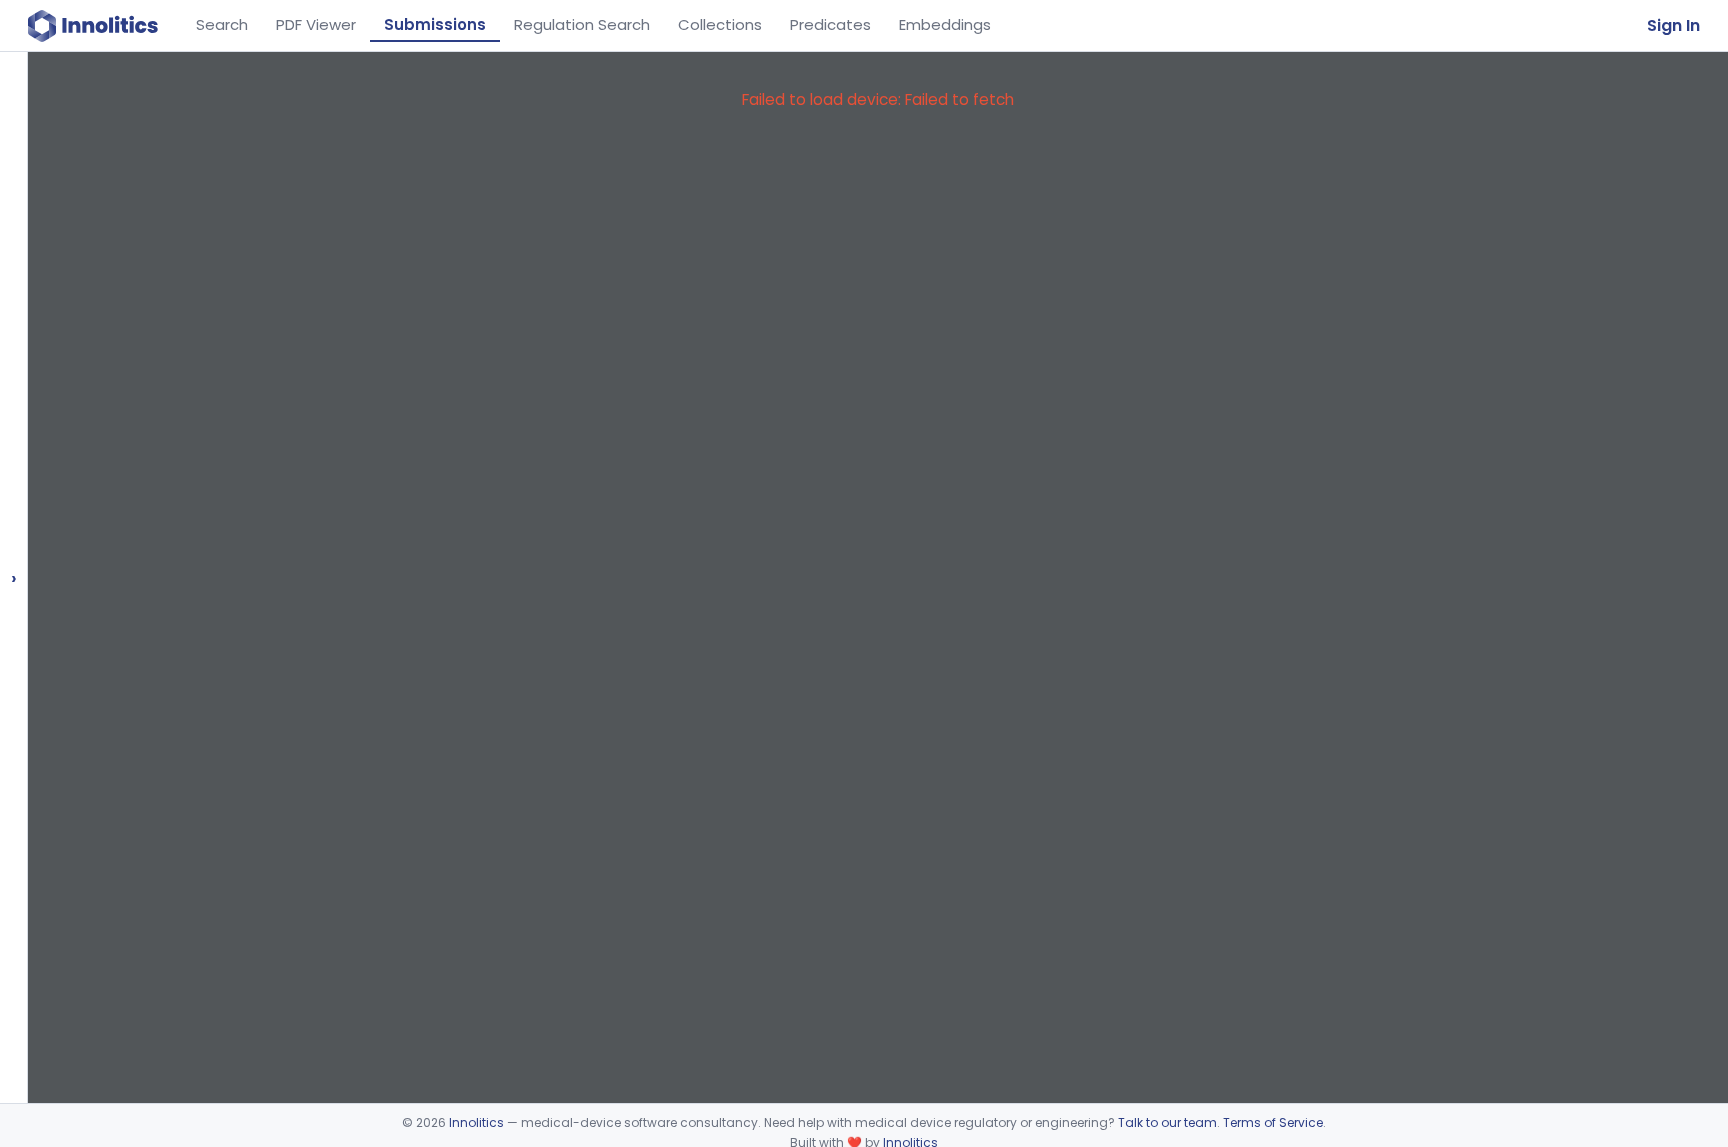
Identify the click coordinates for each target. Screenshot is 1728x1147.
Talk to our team (1167, 1122)
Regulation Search (582, 24)
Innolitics (476, 1122)
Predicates (830, 24)
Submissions (435, 24)
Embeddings (945, 24)
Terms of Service (1273, 1122)
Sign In (1673, 25)
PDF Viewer (316, 24)
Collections (720, 24)
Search (222, 24)
